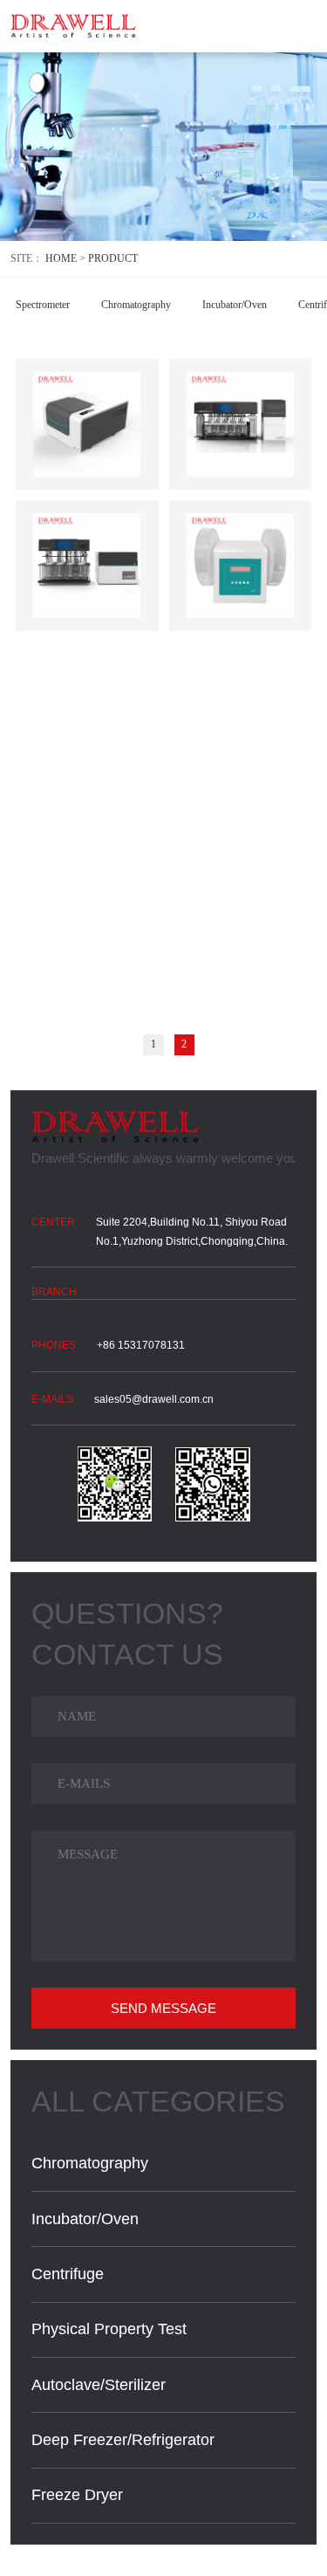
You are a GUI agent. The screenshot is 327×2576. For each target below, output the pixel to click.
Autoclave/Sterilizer (99, 2385)
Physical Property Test (109, 2329)
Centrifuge (68, 2274)
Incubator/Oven (235, 305)
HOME (61, 258)
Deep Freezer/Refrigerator (123, 2440)
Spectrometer (43, 305)
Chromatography (136, 305)
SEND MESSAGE (163, 2008)
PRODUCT (113, 258)
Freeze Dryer (77, 2495)
